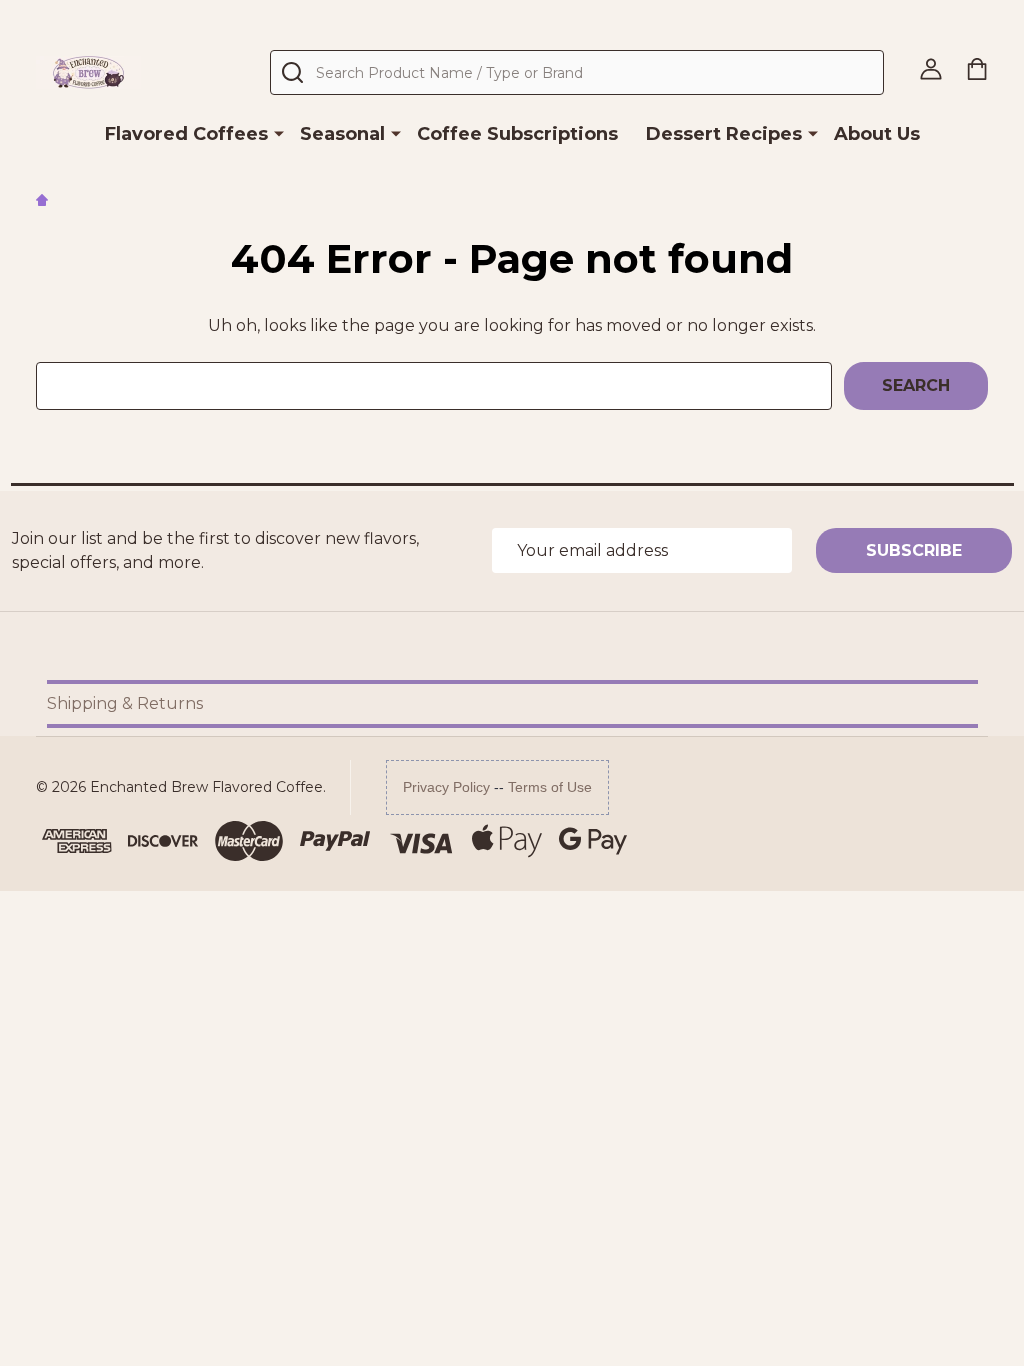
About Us (877, 134)
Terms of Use (550, 787)
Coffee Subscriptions (517, 134)
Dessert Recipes (724, 134)
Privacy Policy (446, 787)
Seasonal (342, 134)
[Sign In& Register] (931, 69)
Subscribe (914, 550)
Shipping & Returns (125, 703)
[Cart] (977, 69)
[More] (279, 133)
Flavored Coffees (186, 134)
